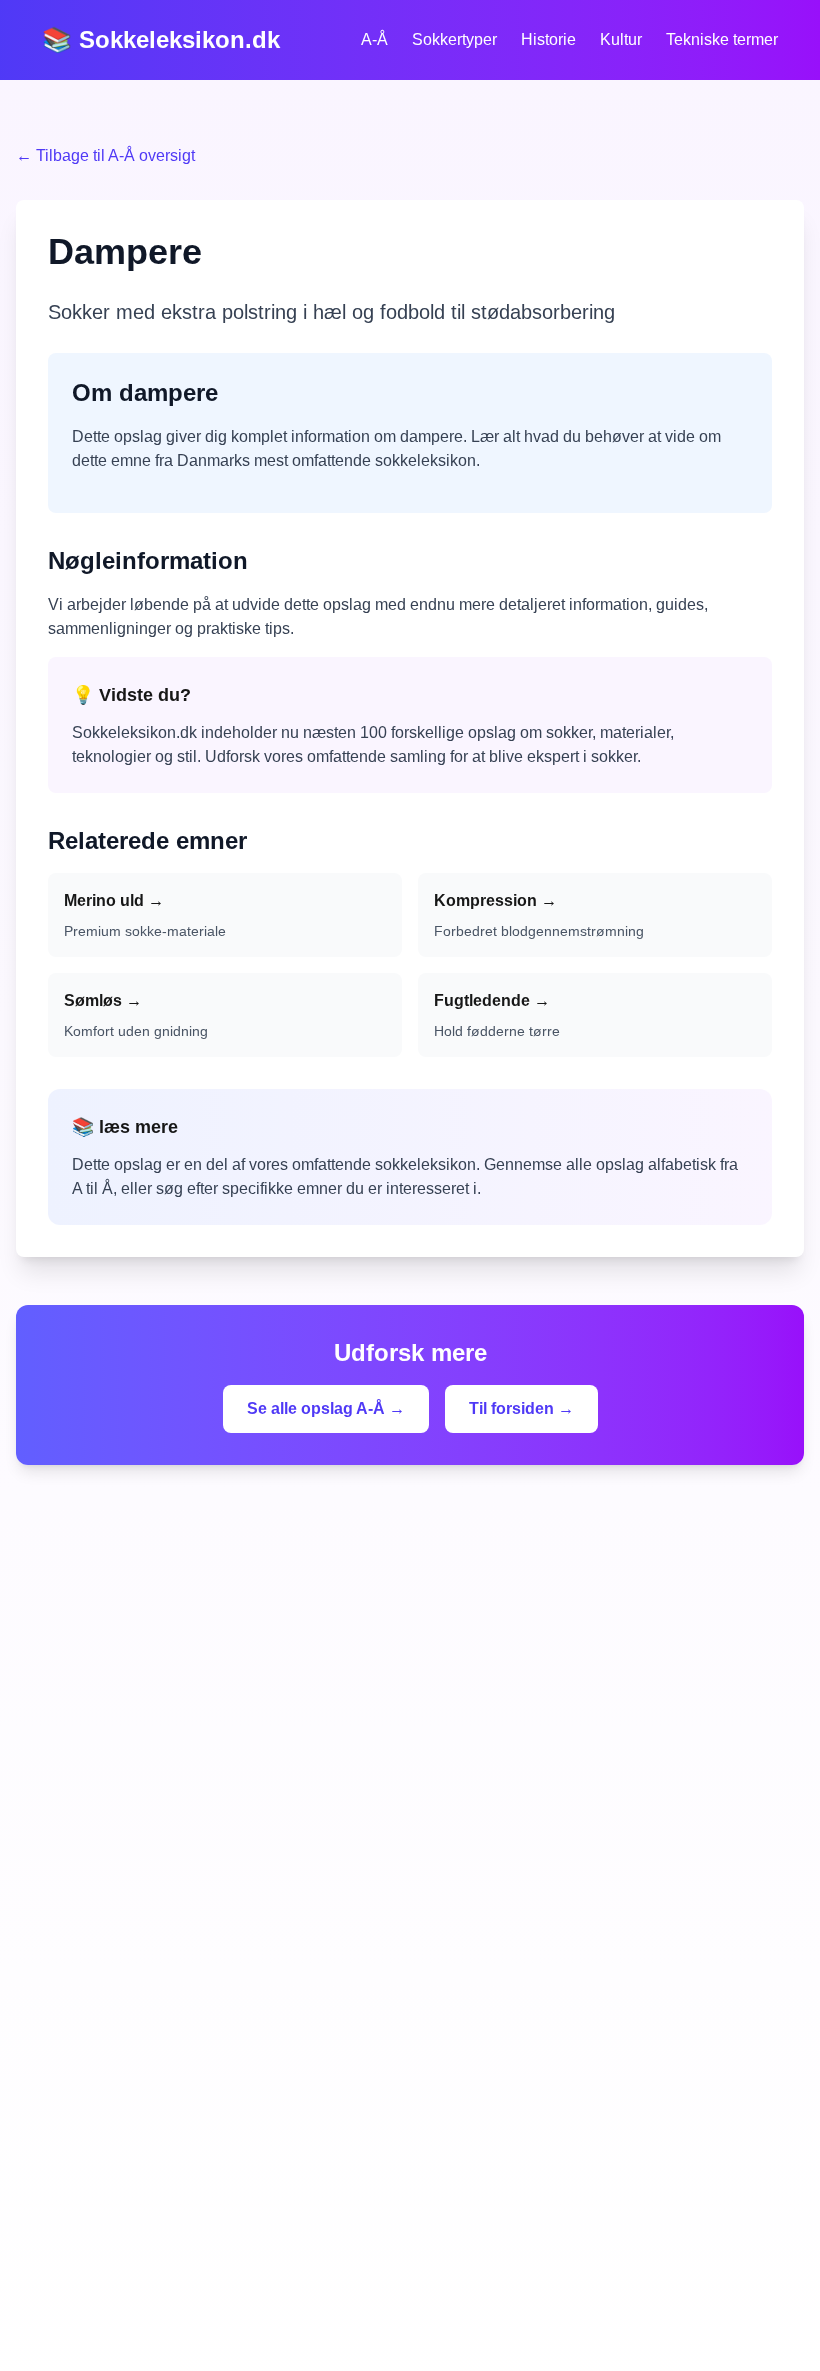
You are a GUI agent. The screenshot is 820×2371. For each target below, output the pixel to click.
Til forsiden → (521, 1408)
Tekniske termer (722, 39)
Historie (548, 39)
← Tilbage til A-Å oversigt (105, 155)
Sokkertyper (454, 39)
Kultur (621, 39)
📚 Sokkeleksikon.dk (161, 39)
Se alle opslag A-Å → (326, 1408)
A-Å (374, 39)
